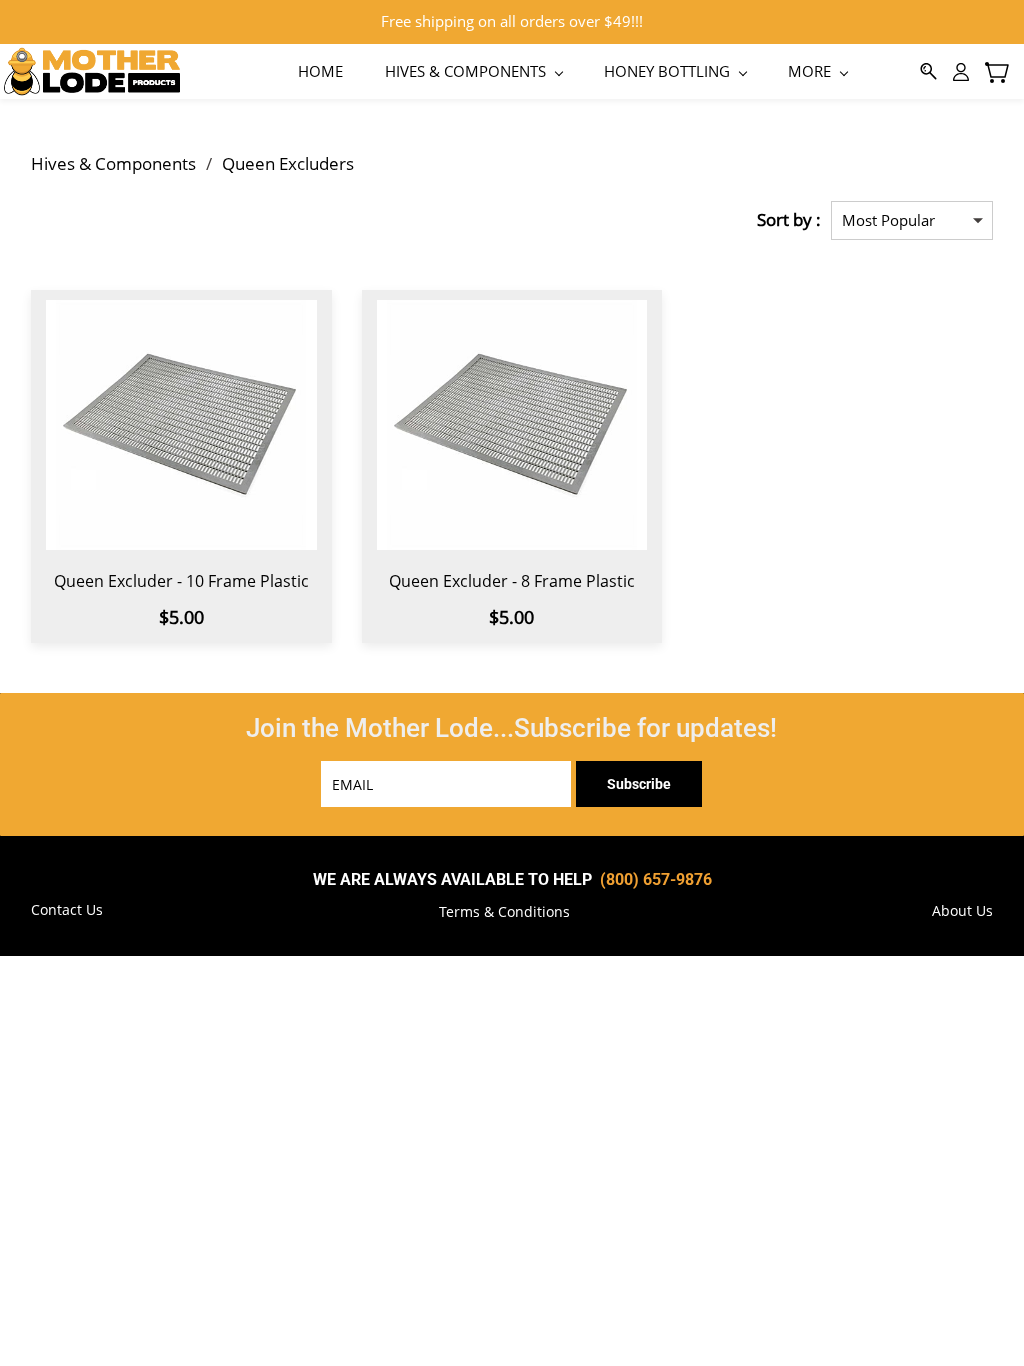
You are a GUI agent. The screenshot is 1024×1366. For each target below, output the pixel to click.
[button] (504, 912)
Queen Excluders (288, 163)
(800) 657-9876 (656, 879)
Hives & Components (113, 163)
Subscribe (639, 784)
